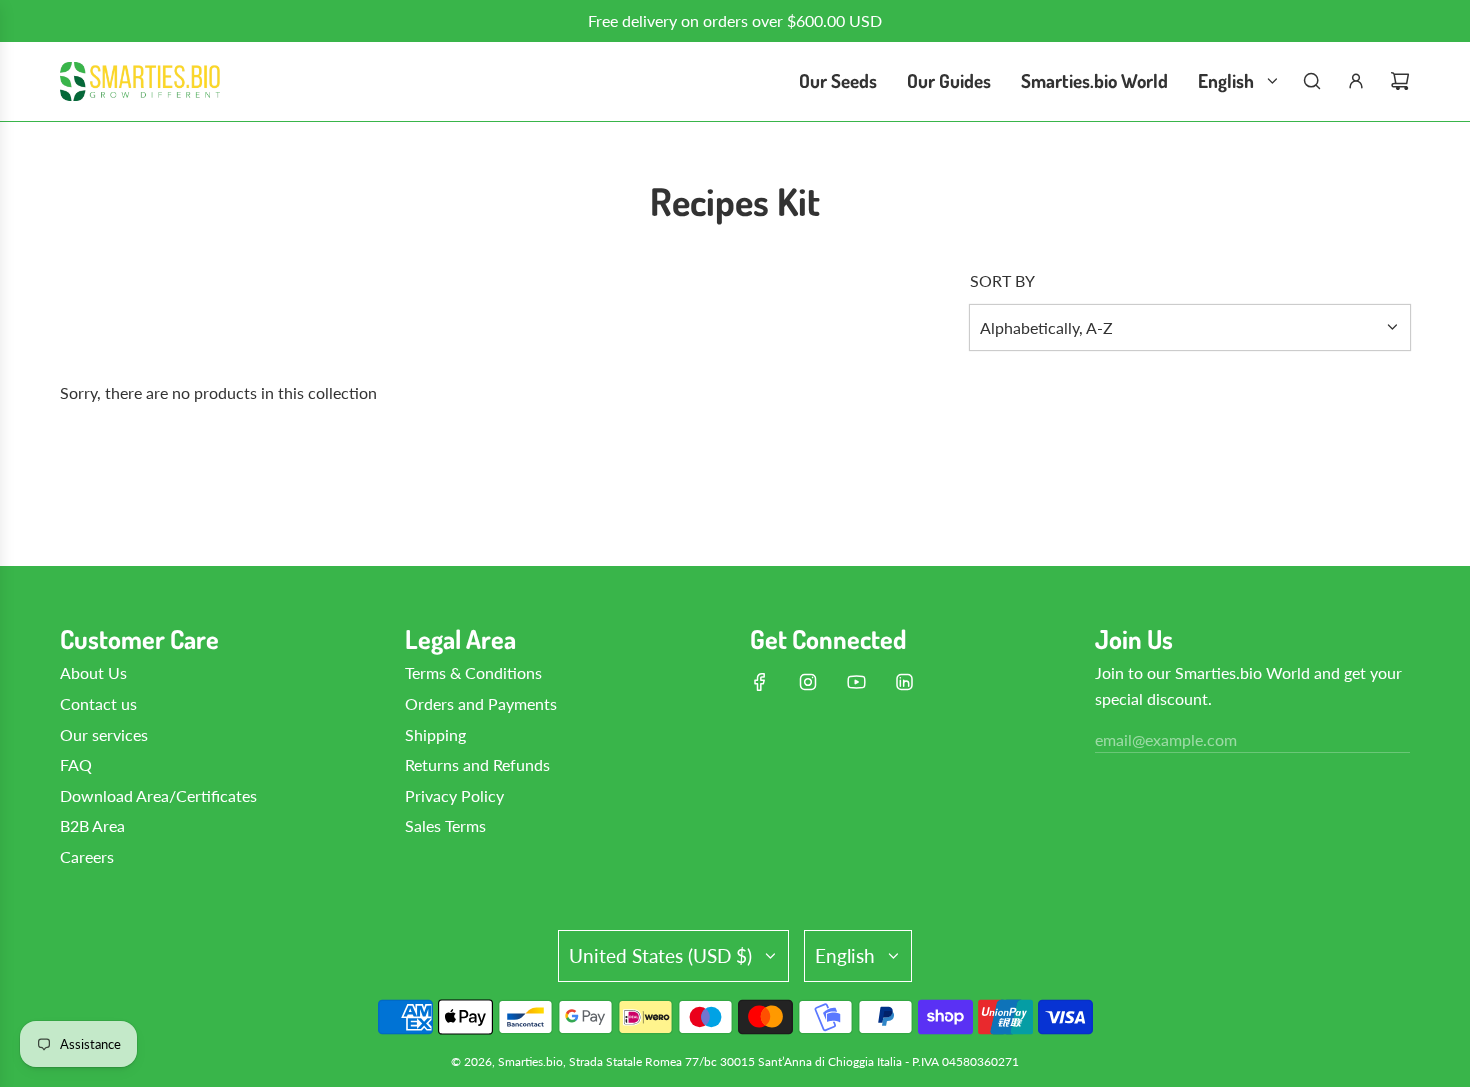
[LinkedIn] (904, 682)
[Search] (1312, 81)
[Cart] (1400, 81)
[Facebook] (760, 682)
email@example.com (1166, 739)
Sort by (1002, 281)
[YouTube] (856, 682)
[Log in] (1356, 81)
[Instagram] (808, 682)
